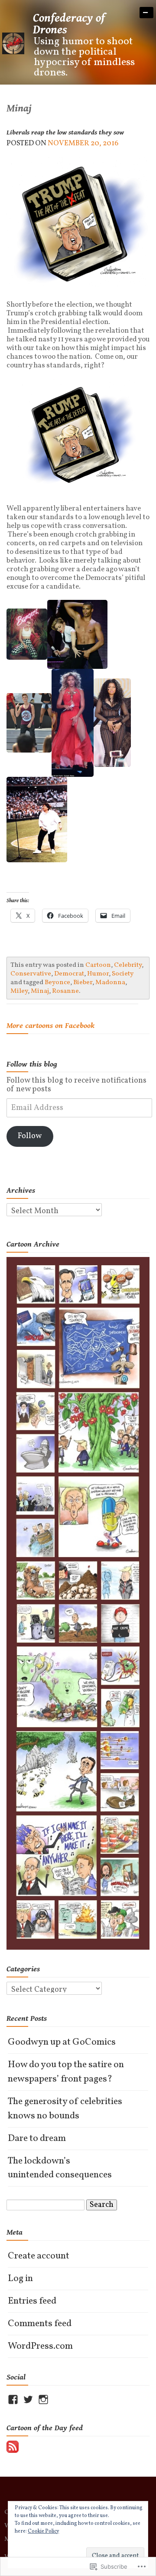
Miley (19, 991)
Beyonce (57, 982)
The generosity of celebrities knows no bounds (65, 2109)
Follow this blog (32, 1064)
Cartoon (98, 965)
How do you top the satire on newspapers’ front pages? (66, 2072)
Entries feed (32, 2301)
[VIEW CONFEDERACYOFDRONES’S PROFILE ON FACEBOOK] (13, 2399)
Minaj (40, 991)
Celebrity (128, 965)
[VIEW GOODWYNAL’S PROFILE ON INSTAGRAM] (43, 2399)
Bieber (83, 982)
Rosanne (65, 991)
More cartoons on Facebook (50, 1026)
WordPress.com (40, 2346)
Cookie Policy (43, 2531)
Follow (30, 1136)
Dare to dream (37, 2139)
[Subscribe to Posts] (13, 2447)
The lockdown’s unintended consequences (60, 2168)
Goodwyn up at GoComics (62, 2042)
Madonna (110, 982)
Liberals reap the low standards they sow (65, 133)
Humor (98, 974)
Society (123, 974)
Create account (39, 2256)
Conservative (31, 974)
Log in (20, 2279)
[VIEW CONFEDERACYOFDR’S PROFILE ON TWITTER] (28, 2399)
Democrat (69, 974)
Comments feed (40, 2324)
